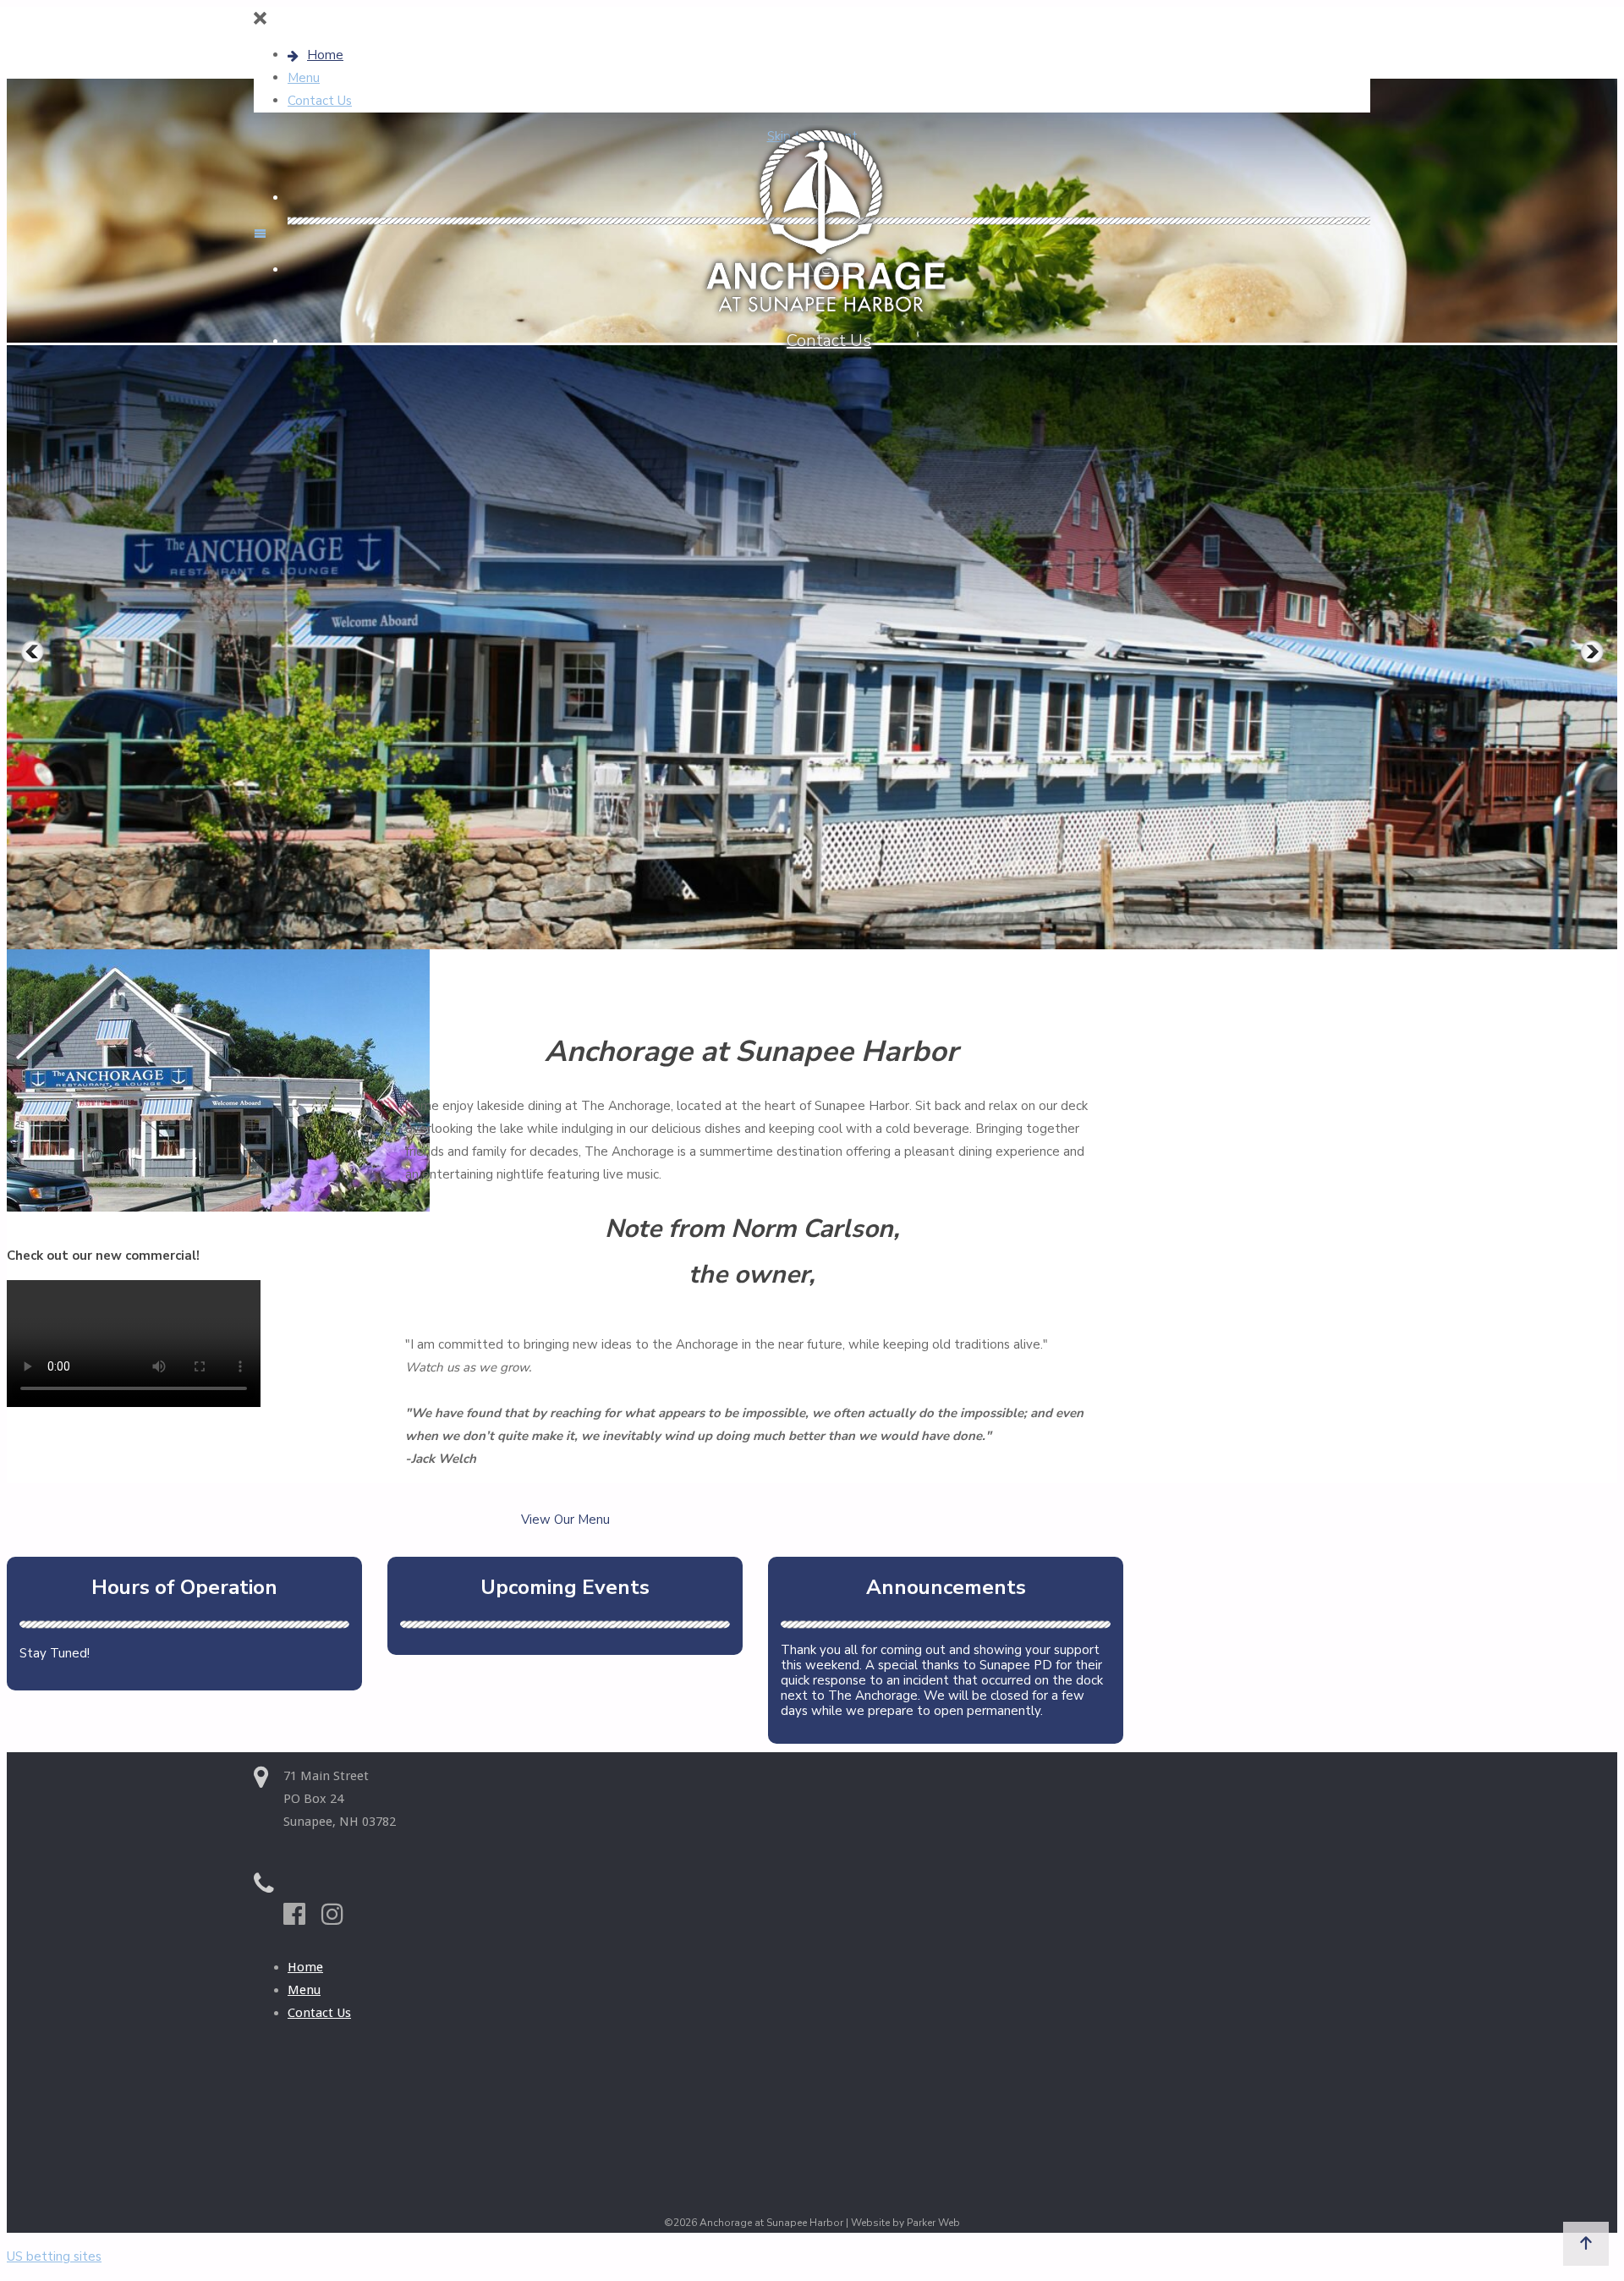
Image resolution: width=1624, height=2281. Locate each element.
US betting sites (54, 2256)
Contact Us (319, 2013)
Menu (304, 1990)
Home (305, 1967)
